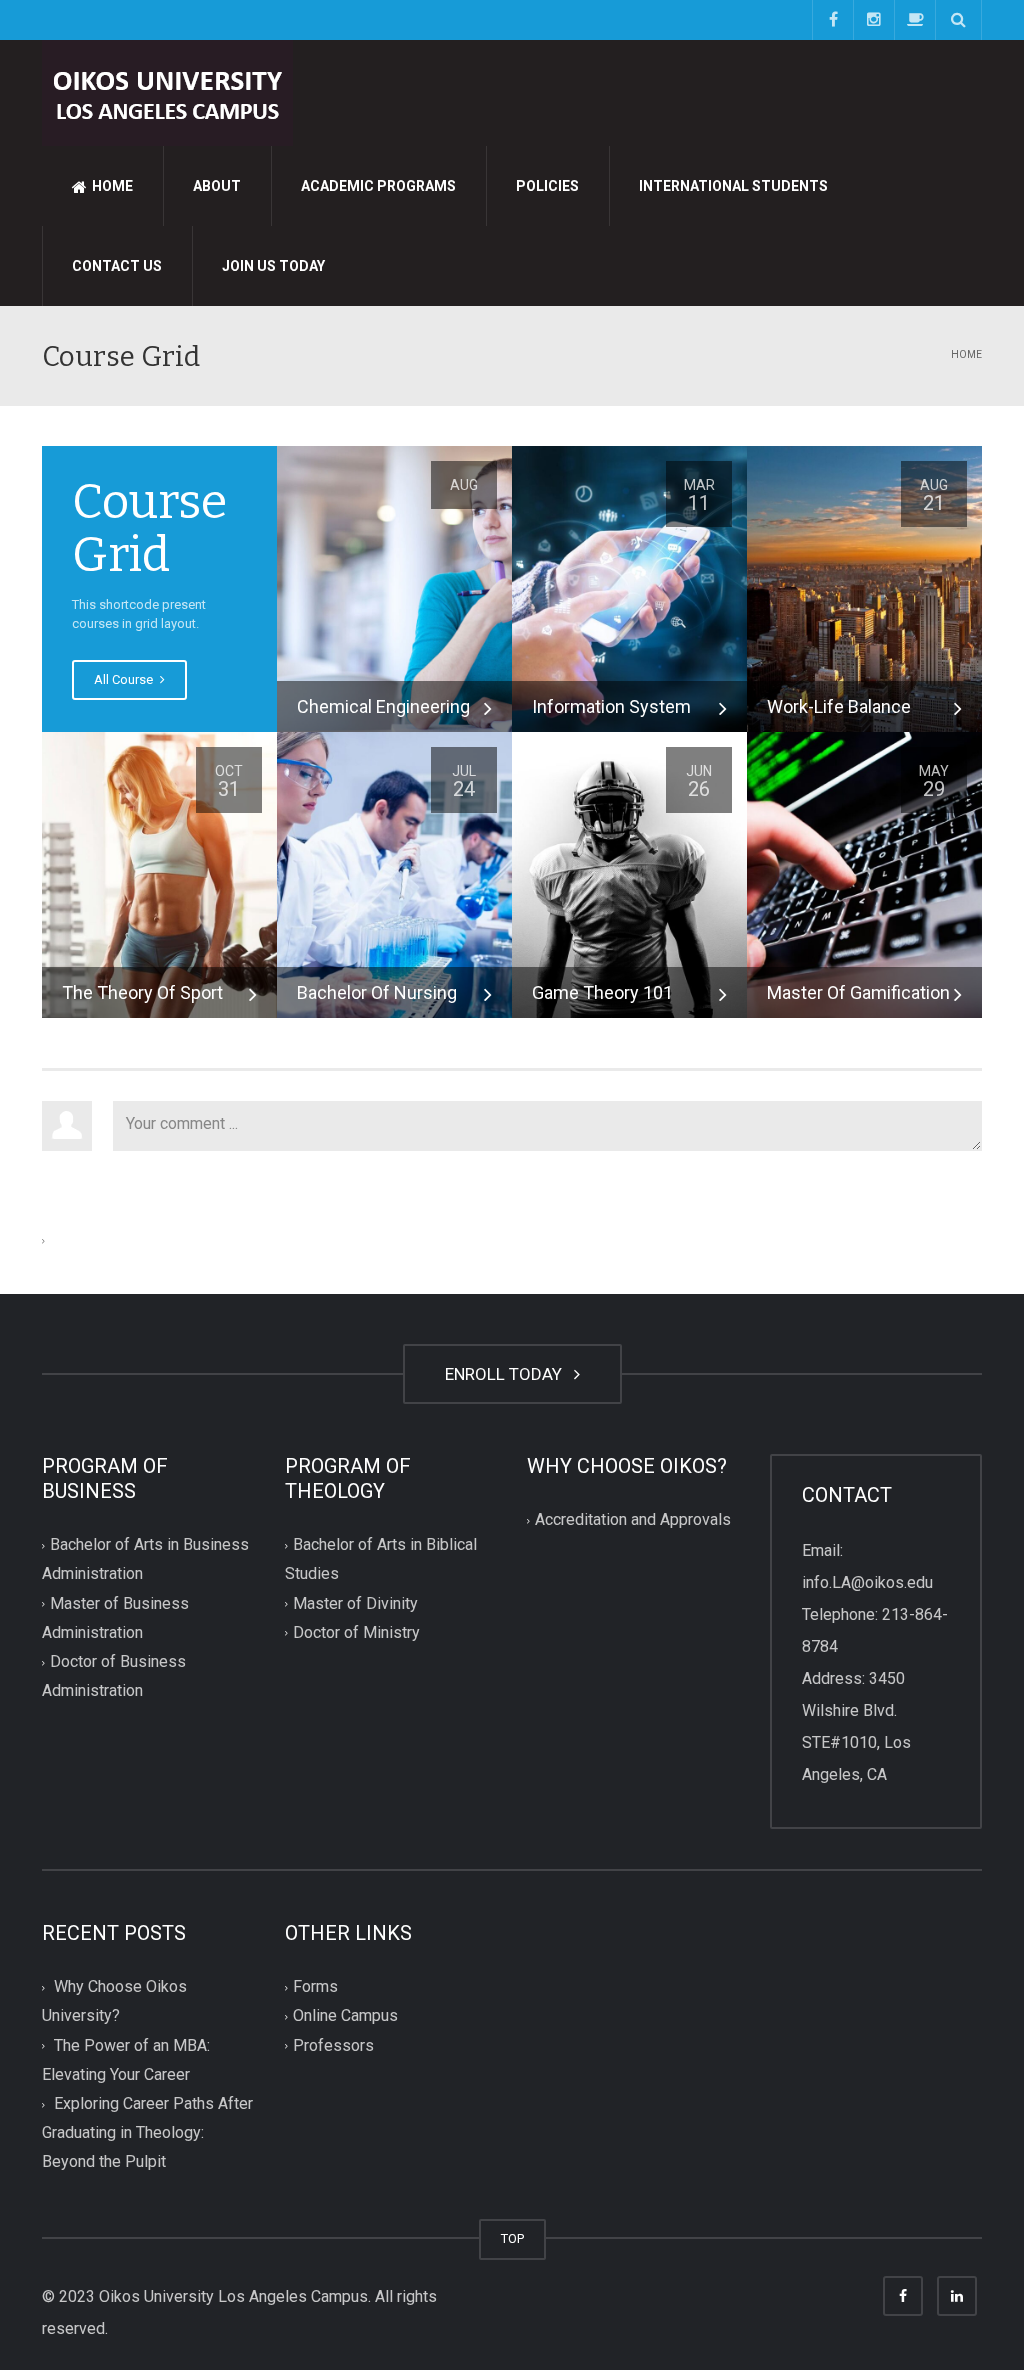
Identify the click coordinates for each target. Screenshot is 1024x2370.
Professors (333, 2045)
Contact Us (117, 266)
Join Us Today (273, 266)
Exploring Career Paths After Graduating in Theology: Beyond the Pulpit (147, 2132)
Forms (315, 1987)
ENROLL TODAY (507, 1374)
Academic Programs (378, 186)
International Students (733, 186)
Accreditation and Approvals (633, 1520)
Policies (547, 186)
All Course (125, 679)
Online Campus (345, 2016)
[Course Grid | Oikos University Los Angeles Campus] (167, 91)
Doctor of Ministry (356, 1632)
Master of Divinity (355, 1603)
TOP (512, 2238)
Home (111, 186)
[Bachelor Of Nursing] (394, 873)
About (217, 186)
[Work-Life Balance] (864, 587)
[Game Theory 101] (629, 873)
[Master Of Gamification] (864, 873)
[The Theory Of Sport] (159, 873)
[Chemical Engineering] (394, 587)
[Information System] (629, 587)
